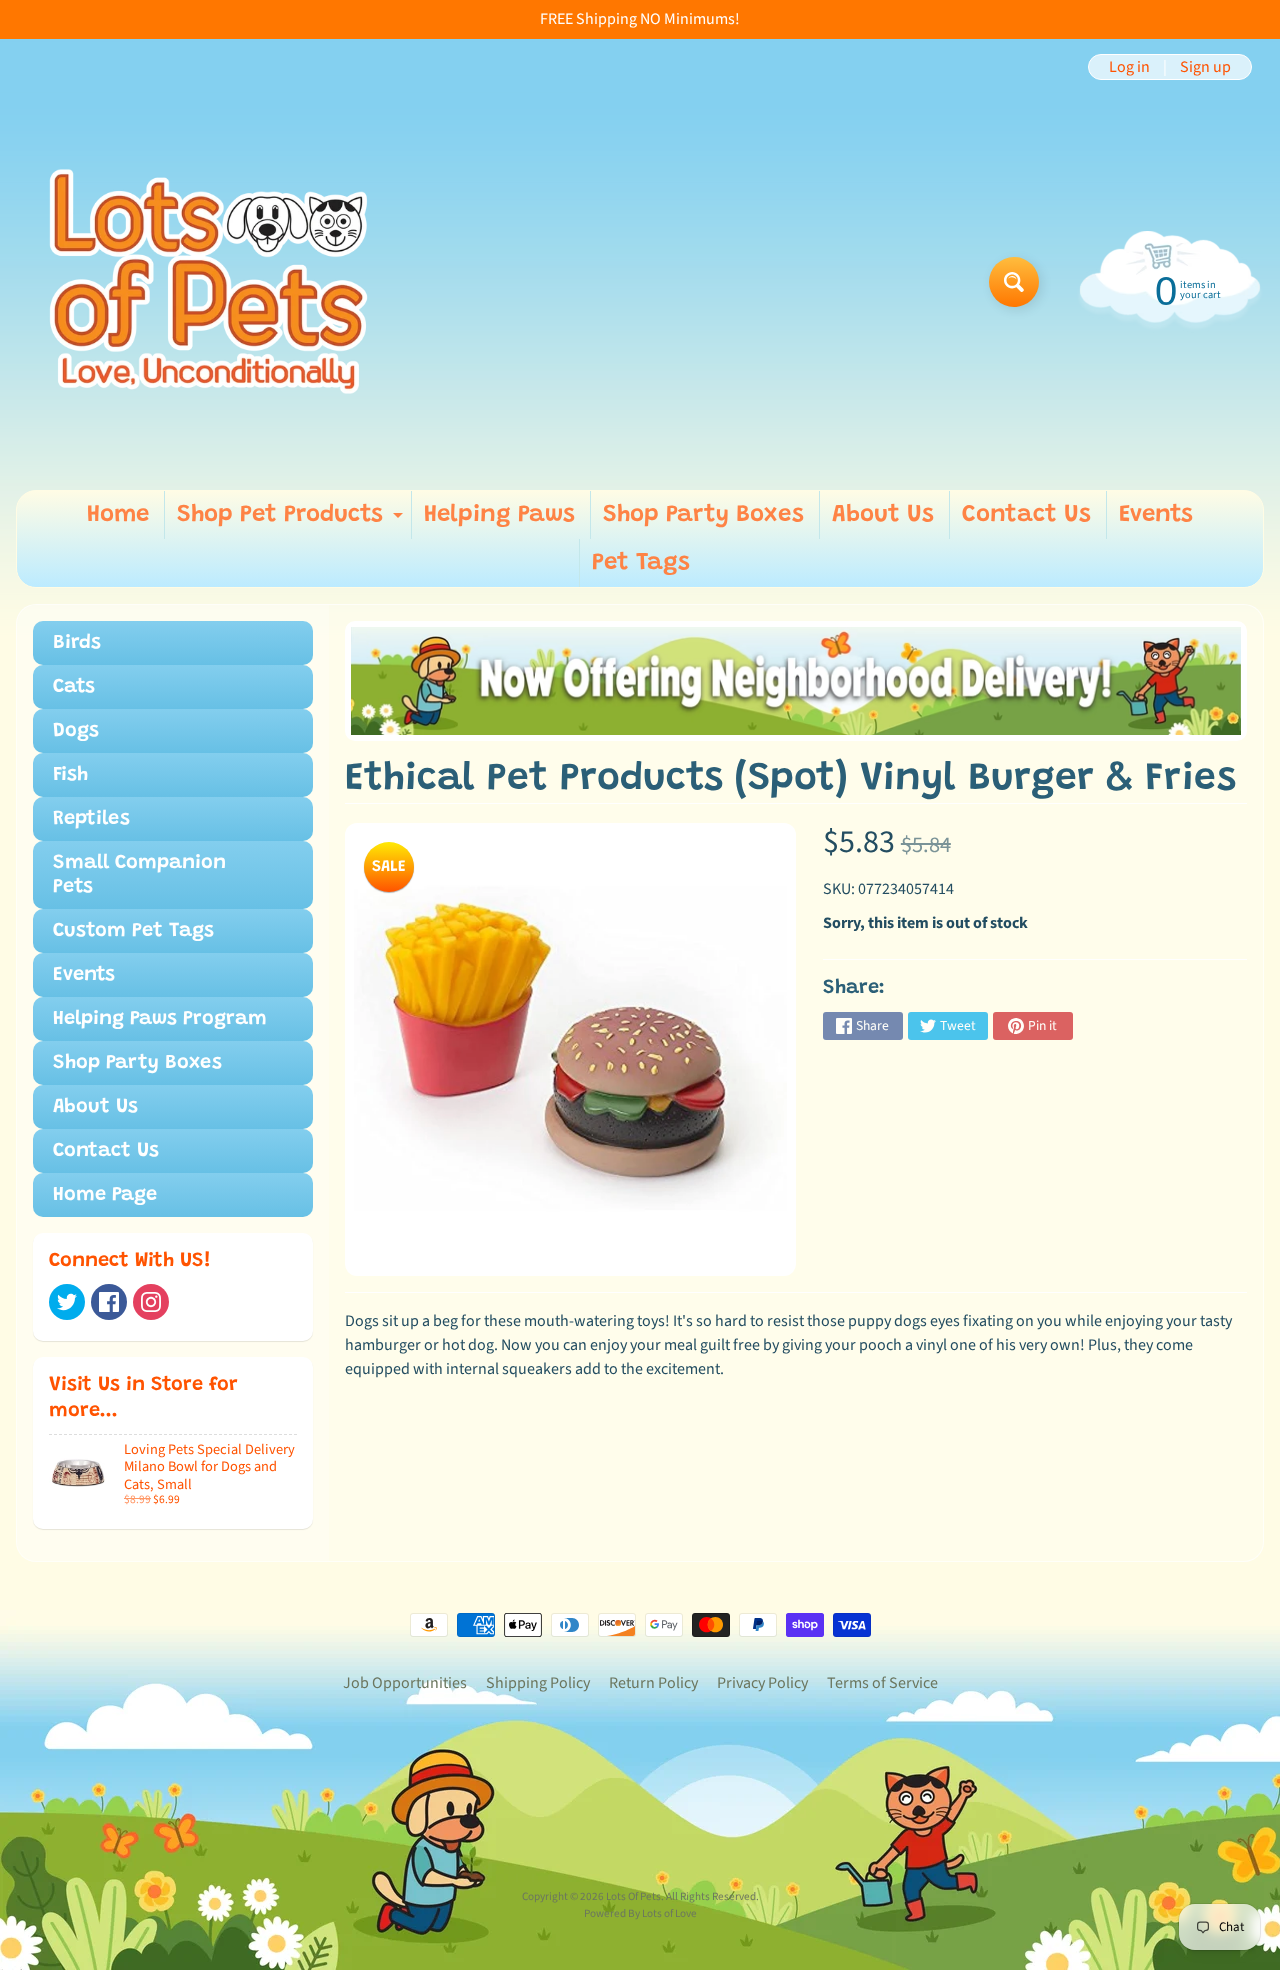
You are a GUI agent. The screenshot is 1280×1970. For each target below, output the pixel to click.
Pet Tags (641, 563)
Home (118, 515)
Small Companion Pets (139, 875)
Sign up (1205, 67)
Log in (1129, 67)
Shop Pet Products (292, 521)
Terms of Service (882, 1683)
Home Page (105, 1195)
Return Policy (653, 1683)
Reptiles (91, 819)
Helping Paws (499, 515)
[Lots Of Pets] (208, 281)
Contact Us (1026, 515)
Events (1156, 515)
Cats (74, 687)
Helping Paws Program (160, 1019)
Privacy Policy (762, 1683)
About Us (883, 515)
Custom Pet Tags (133, 931)
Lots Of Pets (633, 1896)
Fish (70, 775)
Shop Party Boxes (703, 515)
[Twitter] (67, 1302)
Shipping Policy (538, 1683)
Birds (77, 643)
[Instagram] (151, 1302)
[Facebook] (109, 1302)
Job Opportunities (405, 1683)
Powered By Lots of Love (640, 1913)
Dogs (76, 731)
